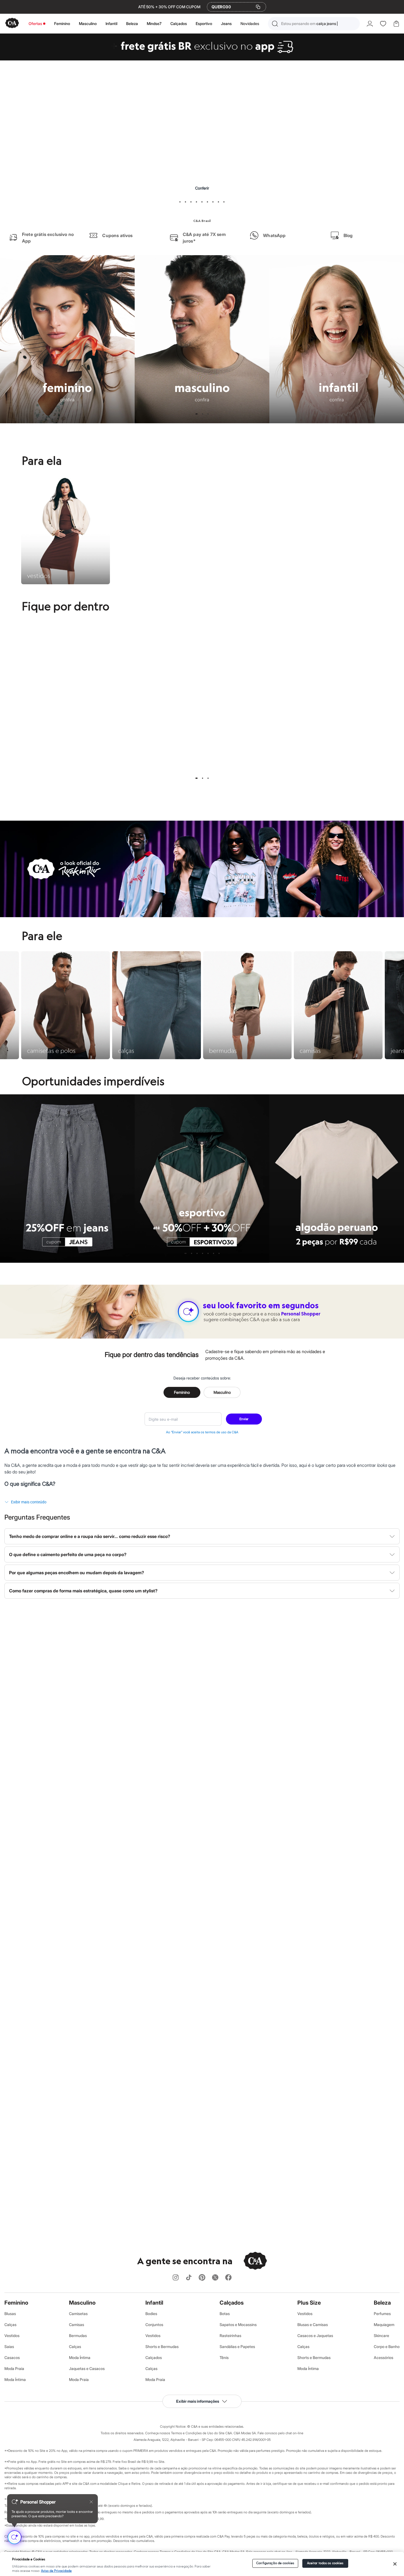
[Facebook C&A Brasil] (228, 2278)
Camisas (77, 2325)
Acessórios (384, 2357)
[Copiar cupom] (258, 7)
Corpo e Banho (387, 2347)
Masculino (88, 23)
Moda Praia (14, 2368)
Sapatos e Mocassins (238, 2325)
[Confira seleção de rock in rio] (202, 916)
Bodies (151, 2314)
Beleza (132, 23)
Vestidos (12, 2336)
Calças (10, 2325)
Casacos (12, 2357)
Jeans (226, 23)
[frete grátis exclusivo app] (202, 59)
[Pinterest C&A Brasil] (202, 2278)
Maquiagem (384, 2325)
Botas (225, 2314)
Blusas (10, 2314)
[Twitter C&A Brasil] (215, 2278)
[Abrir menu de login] (370, 24)
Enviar (244, 1419)
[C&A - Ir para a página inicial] (12, 23)
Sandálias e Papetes (237, 2347)
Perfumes (382, 2314)
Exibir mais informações (198, 2401)
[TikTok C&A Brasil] (189, 2278)
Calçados (179, 23)
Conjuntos (154, 2325)
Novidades (250, 23)
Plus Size (309, 2303)
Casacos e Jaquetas (315, 2336)
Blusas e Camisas (313, 2325)
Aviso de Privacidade (56, 2571)
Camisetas (78, 2314)
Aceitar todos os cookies (325, 2563)
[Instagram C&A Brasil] (176, 2278)
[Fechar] (395, 2564)
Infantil (111, 23)
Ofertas (35, 23)
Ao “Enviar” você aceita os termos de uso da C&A (202, 1432)
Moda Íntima (15, 2379)
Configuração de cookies (275, 2563)
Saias (9, 2347)
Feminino (62, 23)
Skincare (381, 2336)
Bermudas (78, 2336)
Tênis (224, 2357)
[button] (314, 24)
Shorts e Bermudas (162, 2347)
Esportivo (204, 23)
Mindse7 (154, 23)
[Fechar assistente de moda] (91, 2502)
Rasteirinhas (230, 2336)
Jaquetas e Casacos (87, 2368)
